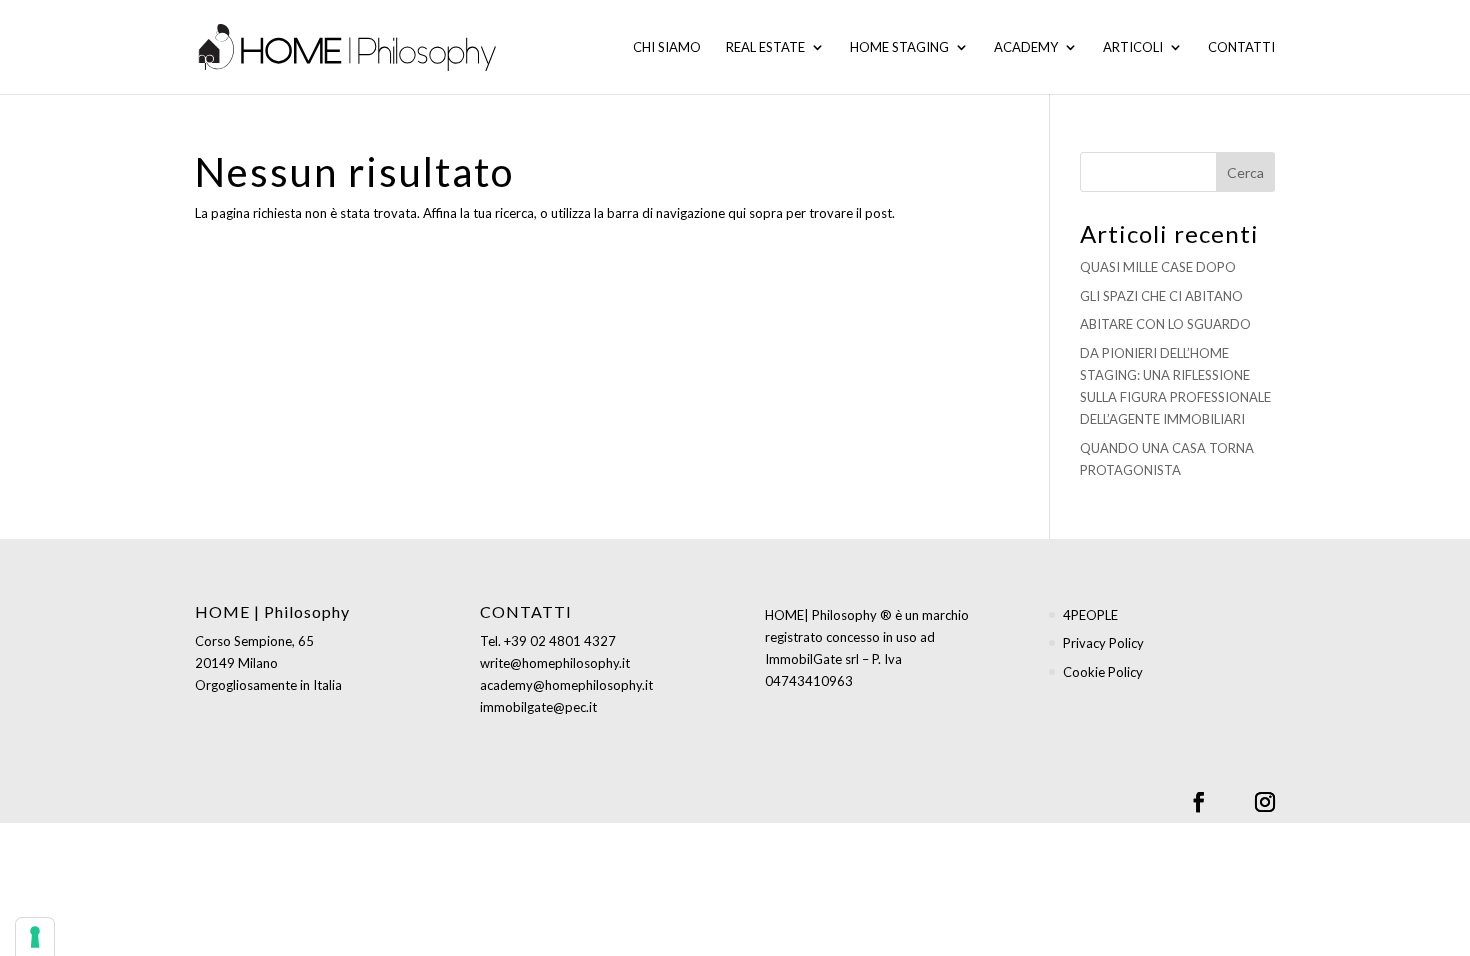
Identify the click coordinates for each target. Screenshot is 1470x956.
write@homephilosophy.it (555, 663)
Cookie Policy (1103, 672)
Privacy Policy (1103, 643)
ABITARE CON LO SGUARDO (1165, 324)
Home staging (899, 47)
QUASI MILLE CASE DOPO (1158, 267)
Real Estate (765, 47)
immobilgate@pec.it (538, 707)
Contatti (1241, 47)
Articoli (1133, 47)
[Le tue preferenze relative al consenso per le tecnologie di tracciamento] (35, 937)
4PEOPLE (1090, 615)
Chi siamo (667, 47)
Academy (1026, 47)
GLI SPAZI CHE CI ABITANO (1161, 296)
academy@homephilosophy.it (566, 685)
